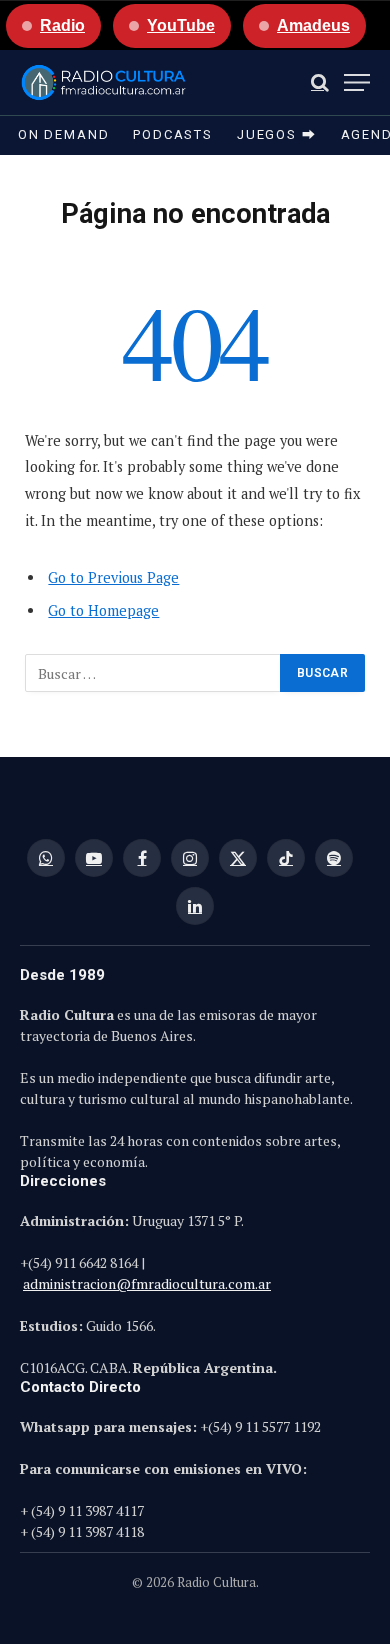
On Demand (63, 134)
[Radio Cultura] (103, 82)
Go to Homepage (103, 610)
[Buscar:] (153, 673)
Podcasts (173, 134)
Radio (62, 25)
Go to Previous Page (113, 577)
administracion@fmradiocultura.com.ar (147, 1283)
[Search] (320, 82)
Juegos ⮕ (277, 134)
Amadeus (313, 25)
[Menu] (357, 82)
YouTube (181, 25)
